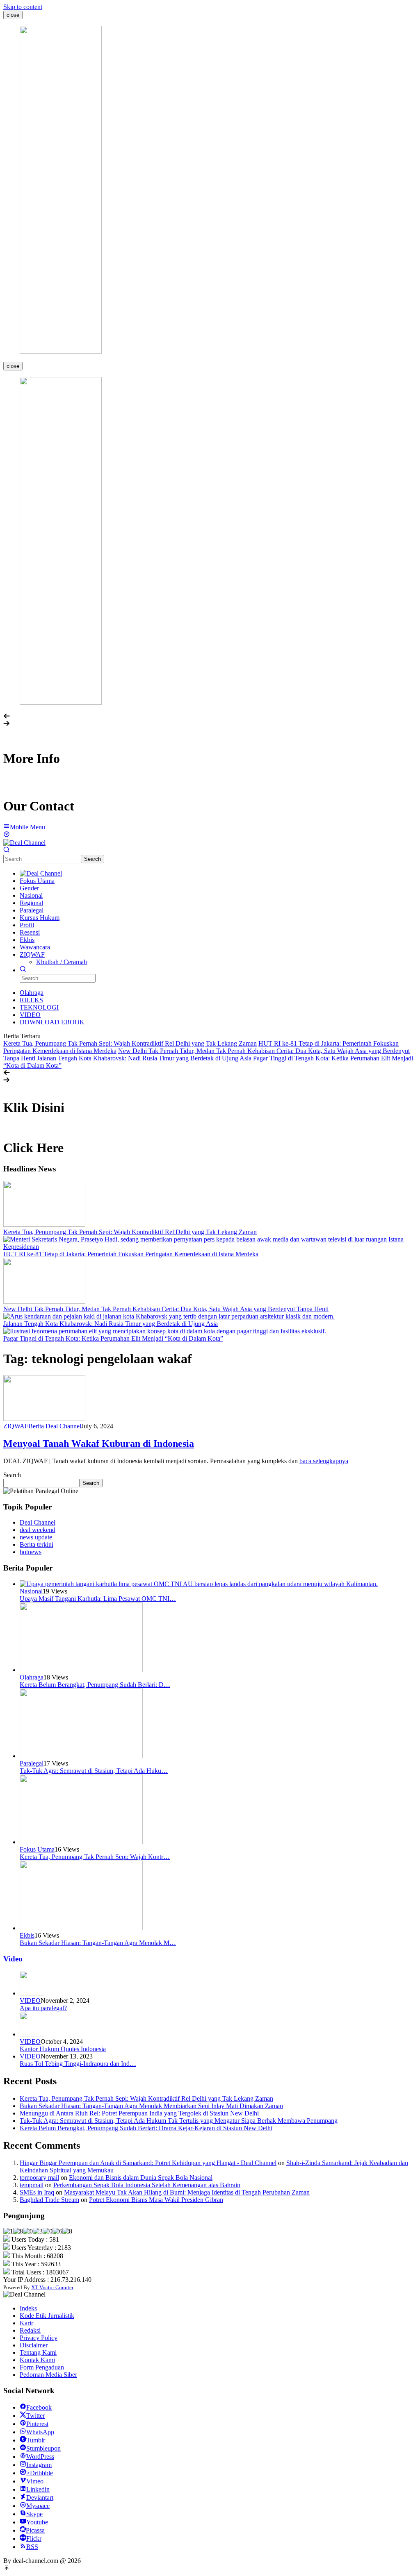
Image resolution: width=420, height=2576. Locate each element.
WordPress (40, 2457)
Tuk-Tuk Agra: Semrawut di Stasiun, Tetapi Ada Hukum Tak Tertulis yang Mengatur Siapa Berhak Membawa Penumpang (179, 2121)
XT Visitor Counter (52, 2287)
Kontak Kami (37, 2360)
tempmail (32, 2185)
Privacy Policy (39, 2338)
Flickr (34, 2539)
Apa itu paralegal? (43, 2008)
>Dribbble (40, 2473)
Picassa (35, 2530)
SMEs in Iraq (37, 2192)
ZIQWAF (16, 1426)
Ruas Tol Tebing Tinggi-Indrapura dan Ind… (78, 2064)
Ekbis (27, 1935)
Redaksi (30, 2330)
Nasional (31, 1591)
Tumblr (36, 2440)
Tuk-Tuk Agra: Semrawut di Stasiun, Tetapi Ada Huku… (94, 1771)
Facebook (39, 2407)
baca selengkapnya (324, 1461)
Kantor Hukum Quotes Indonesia (63, 2049)
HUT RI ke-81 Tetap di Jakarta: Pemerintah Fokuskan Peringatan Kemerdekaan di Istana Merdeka (131, 1254)
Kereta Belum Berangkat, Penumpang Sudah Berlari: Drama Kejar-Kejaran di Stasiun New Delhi (146, 2128)
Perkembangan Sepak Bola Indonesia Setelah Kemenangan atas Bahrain (147, 2185)
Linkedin (38, 2489)
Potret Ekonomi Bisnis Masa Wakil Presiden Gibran (156, 2200)
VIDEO (30, 2001)
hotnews (31, 1552)
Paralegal (32, 1763)
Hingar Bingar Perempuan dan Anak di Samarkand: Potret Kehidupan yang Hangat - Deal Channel (148, 2163)
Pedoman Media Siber (48, 2375)
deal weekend (38, 1530)
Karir (26, 2323)
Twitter (35, 2416)
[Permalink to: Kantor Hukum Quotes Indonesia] (32, 2034)
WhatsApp (40, 2432)
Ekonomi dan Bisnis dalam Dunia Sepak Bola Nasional (141, 2178)
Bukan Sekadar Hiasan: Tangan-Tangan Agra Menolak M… (98, 1943)
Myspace (38, 2506)
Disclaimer (34, 2345)
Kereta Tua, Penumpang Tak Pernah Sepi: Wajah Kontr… (95, 1857)
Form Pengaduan (42, 2367)
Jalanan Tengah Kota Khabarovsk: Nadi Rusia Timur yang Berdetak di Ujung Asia (144, 1058)
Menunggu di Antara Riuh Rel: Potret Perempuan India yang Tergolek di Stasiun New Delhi (139, 2113)
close (13, 15)
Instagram (39, 2465)
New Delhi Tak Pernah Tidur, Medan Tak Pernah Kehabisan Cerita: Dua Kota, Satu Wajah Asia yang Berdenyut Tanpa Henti (166, 1309)
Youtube (37, 2522)
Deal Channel (38, 1522)
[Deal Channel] (24, 843)
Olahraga (32, 1677)
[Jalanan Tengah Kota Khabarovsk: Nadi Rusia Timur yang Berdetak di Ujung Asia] (169, 1316)
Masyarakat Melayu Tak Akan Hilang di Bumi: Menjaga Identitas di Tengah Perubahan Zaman (187, 2192)
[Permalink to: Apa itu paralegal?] (32, 1993)
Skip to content (23, 7)
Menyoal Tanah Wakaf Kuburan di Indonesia (99, 1443)
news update (36, 1537)
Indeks (28, 2308)
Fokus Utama (37, 1849)
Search (92, 859)
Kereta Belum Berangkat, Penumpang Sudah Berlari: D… (95, 1685)
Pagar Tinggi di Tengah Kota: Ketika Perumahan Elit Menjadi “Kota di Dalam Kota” (113, 1338)
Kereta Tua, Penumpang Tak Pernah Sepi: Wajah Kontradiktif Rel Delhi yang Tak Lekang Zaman (130, 1043)
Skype (34, 2514)
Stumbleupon (43, 2448)
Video (13, 1959)
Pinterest (37, 2424)
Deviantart (40, 2498)
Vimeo (35, 2481)
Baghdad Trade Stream (49, 2200)
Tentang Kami (38, 2352)
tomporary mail (39, 2178)
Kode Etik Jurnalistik (47, 2316)
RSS (32, 2547)
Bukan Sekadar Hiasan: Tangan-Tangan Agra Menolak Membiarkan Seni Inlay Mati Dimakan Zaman (151, 2106)
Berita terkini (37, 1544)
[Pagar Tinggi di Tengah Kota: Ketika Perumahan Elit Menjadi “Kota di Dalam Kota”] (165, 1331)
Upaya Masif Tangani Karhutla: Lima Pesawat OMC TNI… (98, 1599)
